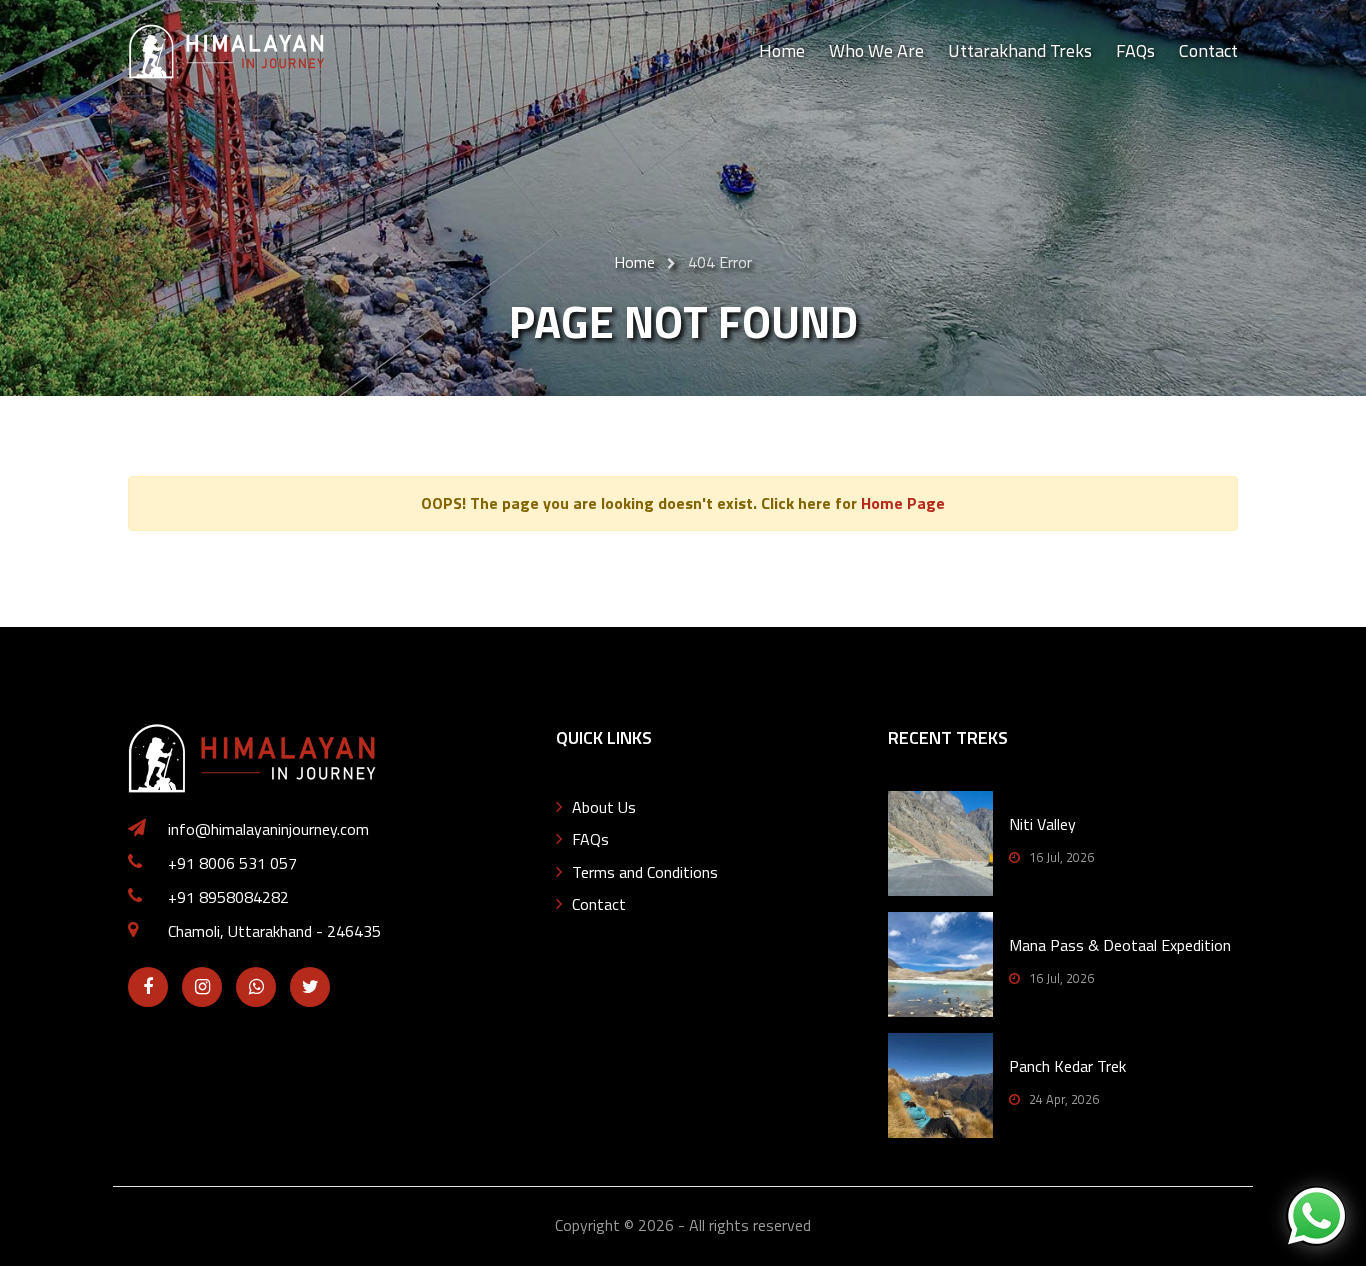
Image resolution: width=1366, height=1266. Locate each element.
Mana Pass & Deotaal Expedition (1120, 945)
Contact (1208, 50)
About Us (604, 807)
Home (782, 50)
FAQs (1135, 50)
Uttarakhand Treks (1020, 50)
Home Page (903, 503)
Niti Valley (1042, 824)
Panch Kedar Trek (1067, 1066)
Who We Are (876, 50)
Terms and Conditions (645, 872)
